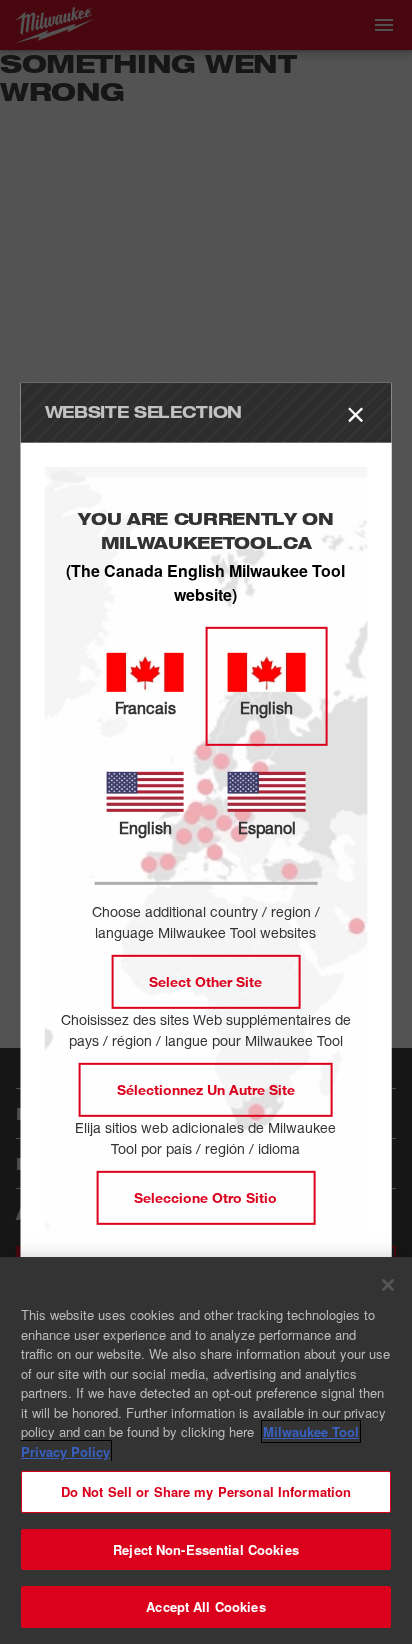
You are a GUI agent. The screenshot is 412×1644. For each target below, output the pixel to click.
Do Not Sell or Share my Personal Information (206, 1491)
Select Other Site (205, 981)
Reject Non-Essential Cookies (206, 1549)
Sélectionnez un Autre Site (206, 1089)
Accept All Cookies (205, 1606)
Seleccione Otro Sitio (205, 1197)
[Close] (388, 1285)
